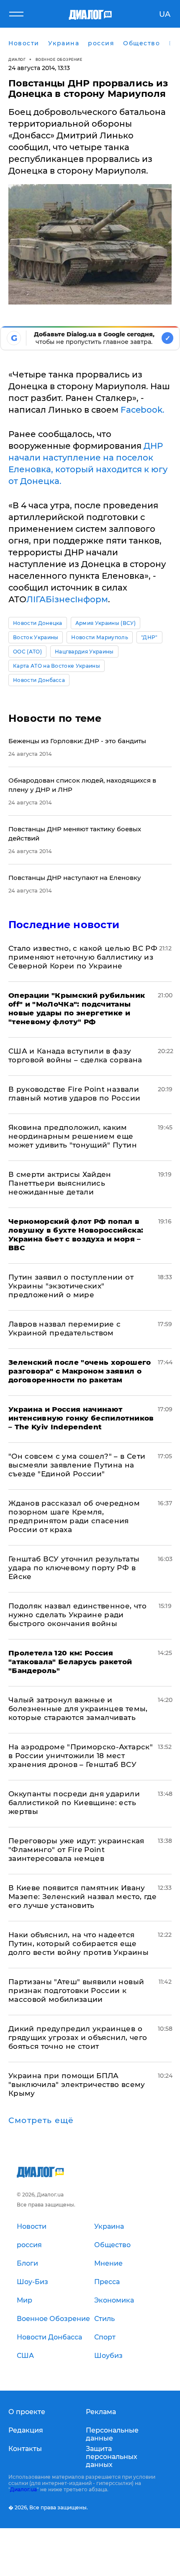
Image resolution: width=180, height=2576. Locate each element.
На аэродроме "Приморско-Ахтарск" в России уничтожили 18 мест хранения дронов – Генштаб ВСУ (81, 1756)
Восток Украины (36, 637)
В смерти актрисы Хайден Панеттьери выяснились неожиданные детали (60, 1183)
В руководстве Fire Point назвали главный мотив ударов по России (74, 1094)
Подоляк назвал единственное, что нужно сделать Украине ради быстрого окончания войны (77, 1615)
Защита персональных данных (112, 2457)
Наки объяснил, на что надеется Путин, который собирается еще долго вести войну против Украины (78, 1944)
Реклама (101, 2412)
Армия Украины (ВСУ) (105, 623)
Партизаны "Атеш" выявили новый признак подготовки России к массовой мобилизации (76, 1991)
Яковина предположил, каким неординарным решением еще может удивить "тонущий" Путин (73, 1136)
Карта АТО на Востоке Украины (57, 666)
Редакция (26, 2430)
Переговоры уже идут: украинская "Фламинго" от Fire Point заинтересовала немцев (76, 1850)
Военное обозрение (59, 59)
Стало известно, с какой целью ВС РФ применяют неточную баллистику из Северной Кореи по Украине (83, 957)
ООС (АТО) (27, 652)
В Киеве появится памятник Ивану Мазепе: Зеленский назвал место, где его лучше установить (82, 1897)
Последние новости (64, 925)
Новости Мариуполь (99, 637)
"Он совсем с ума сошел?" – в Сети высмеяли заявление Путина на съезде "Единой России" (77, 1465)
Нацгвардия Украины (84, 652)
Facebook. (143, 410)
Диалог (17, 59)
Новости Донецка (38, 623)
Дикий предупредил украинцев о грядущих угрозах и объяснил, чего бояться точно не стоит (78, 2037)
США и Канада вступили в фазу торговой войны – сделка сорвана (75, 1055)
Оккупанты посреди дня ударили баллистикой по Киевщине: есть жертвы (74, 1803)
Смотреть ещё (41, 2121)
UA (165, 14)
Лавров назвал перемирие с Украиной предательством (65, 1328)
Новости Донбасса (39, 680)
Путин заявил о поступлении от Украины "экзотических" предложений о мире (71, 1286)
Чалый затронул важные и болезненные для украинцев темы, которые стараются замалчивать (78, 1709)
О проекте (27, 2412)
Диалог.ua (23, 2489)
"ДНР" (149, 637)
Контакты (25, 2449)
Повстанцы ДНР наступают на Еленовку (75, 878)
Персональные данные (112, 2434)
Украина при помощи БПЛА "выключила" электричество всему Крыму (77, 2084)
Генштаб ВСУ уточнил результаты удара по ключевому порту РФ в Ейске (74, 1568)
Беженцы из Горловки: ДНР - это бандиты (77, 741)
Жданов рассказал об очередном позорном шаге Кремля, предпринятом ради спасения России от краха (74, 1516)
